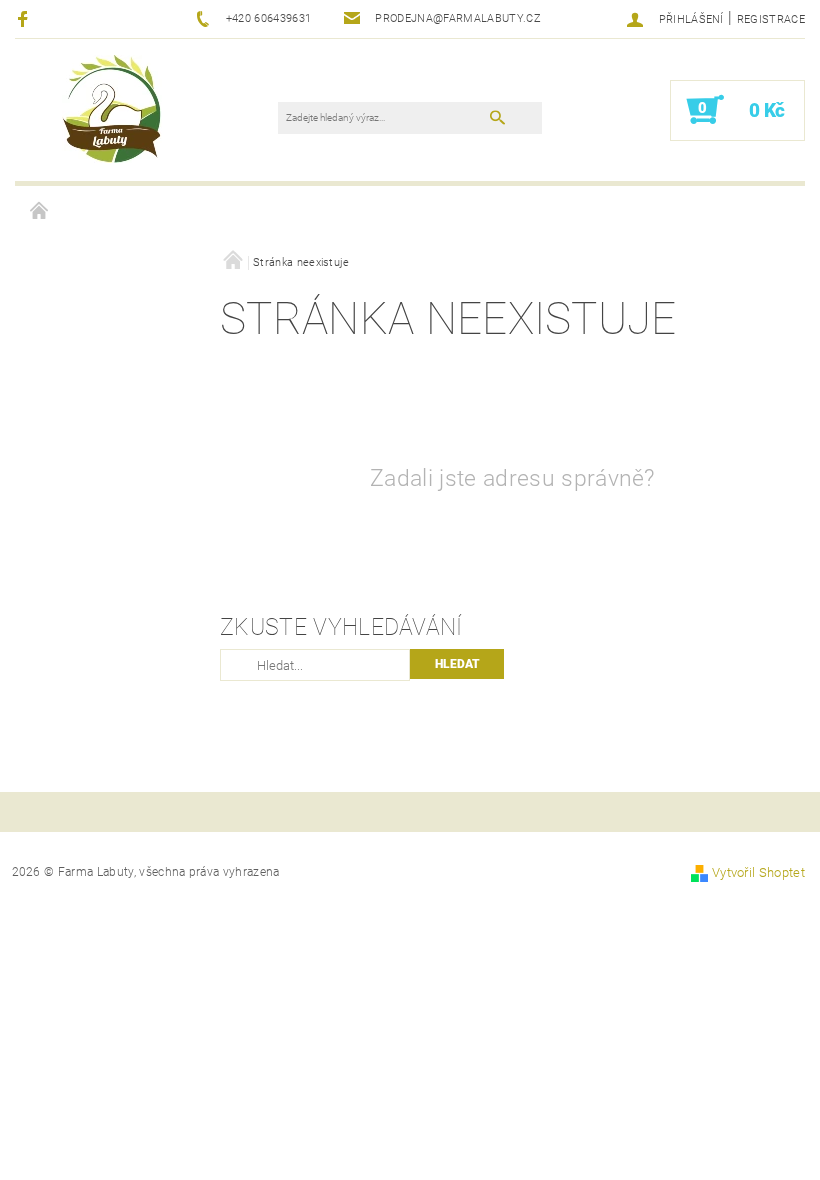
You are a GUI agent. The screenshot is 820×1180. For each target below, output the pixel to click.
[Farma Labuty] (112, 108)
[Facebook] (25, 18)
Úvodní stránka (40, 212)
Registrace (771, 19)
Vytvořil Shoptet (758, 872)
